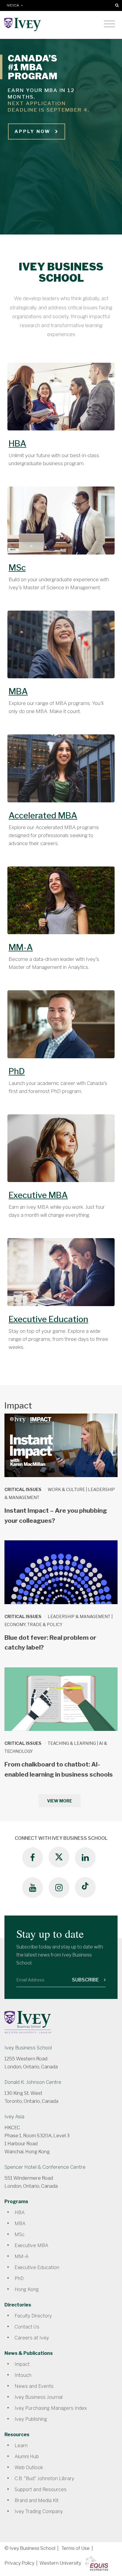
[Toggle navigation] (109, 24)
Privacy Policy (19, 2563)
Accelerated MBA (43, 815)
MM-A (21, 947)
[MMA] (61, 904)
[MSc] (61, 524)
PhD (17, 1071)
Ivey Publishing (31, 2419)
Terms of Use (76, 2548)
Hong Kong (27, 2289)
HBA (17, 443)
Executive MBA (38, 1195)
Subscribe (86, 1980)
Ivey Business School (28, 2048)
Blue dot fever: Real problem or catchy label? (50, 1643)
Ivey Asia (14, 2117)
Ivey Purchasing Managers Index (51, 2408)
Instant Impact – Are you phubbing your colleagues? (56, 1516)
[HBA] (61, 400)
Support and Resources (41, 2489)
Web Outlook (29, 2468)
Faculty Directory (33, 2316)
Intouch (23, 2375)
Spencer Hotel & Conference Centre (45, 2167)
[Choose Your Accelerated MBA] (61, 771)
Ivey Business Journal (38, 2397)
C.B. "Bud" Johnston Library (44, 2478)
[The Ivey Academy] (61, 1275)
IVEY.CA (14, 5)
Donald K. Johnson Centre (33, 2082)
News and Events (34, 2386)
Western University (60, 2563)
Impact (22, 2364)
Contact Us (27, 2327)
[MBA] (61, 648)
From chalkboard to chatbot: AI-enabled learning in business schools (59, 1769)
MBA (18, 691)
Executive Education (48, 1319)
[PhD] (61, 1027)
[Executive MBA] (61, 1151)
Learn (21, 2446)
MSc (17, 568)
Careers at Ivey (32, 2338)
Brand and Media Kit (37, 2500)
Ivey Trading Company (39, 2511)
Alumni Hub (27, 2457)
